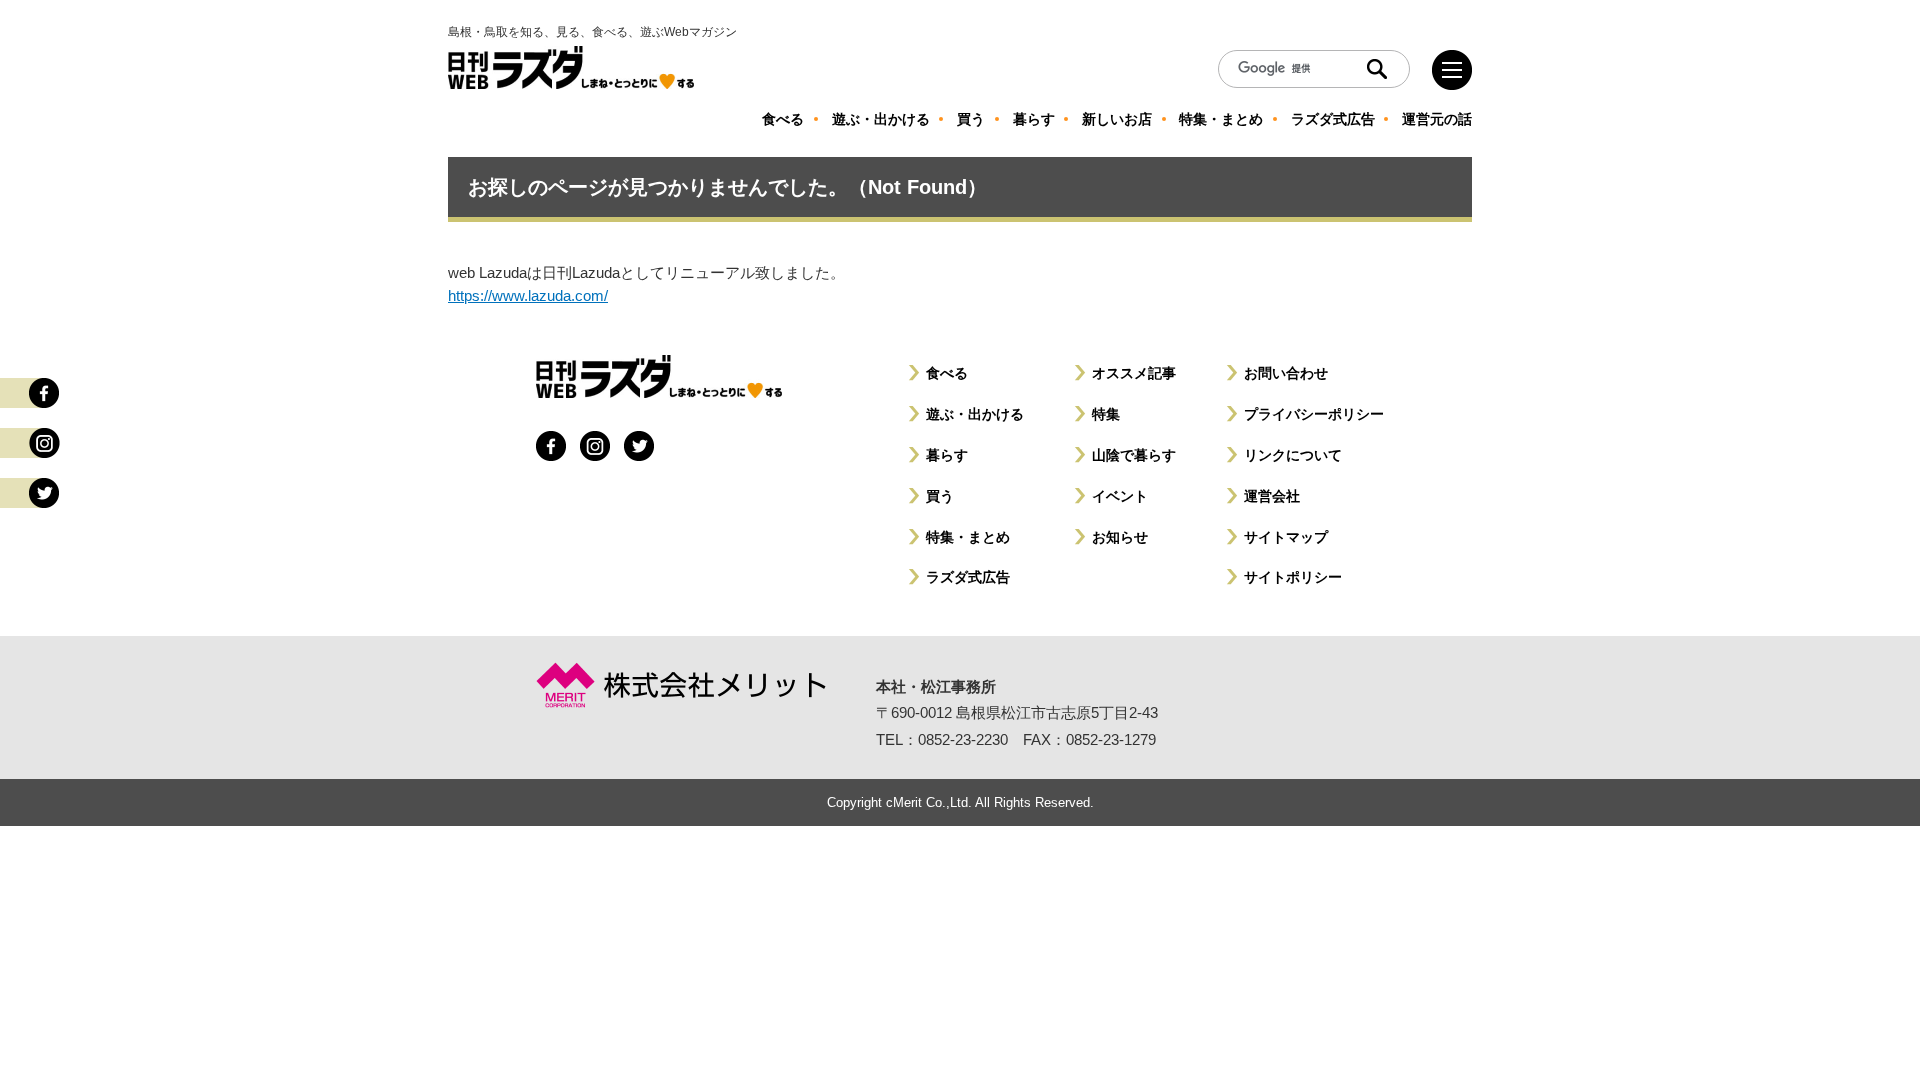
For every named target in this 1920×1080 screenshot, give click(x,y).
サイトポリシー (1293, 577)
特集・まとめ (968, 537)
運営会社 (1272, 496)
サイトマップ (1286, 537)
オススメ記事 (1134, 373)
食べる (947, 373)
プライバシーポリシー (1314, 414)
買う (940, 496)
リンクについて (1293, 455)
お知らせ (1120, 537)
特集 (1106, 414)
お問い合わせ (1286, 373)
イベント (1120, 496)
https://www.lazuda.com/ (528, 295)
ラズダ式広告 (968, 577)
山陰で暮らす (1134, 455)
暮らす (947, 455)
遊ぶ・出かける (975, 414)
